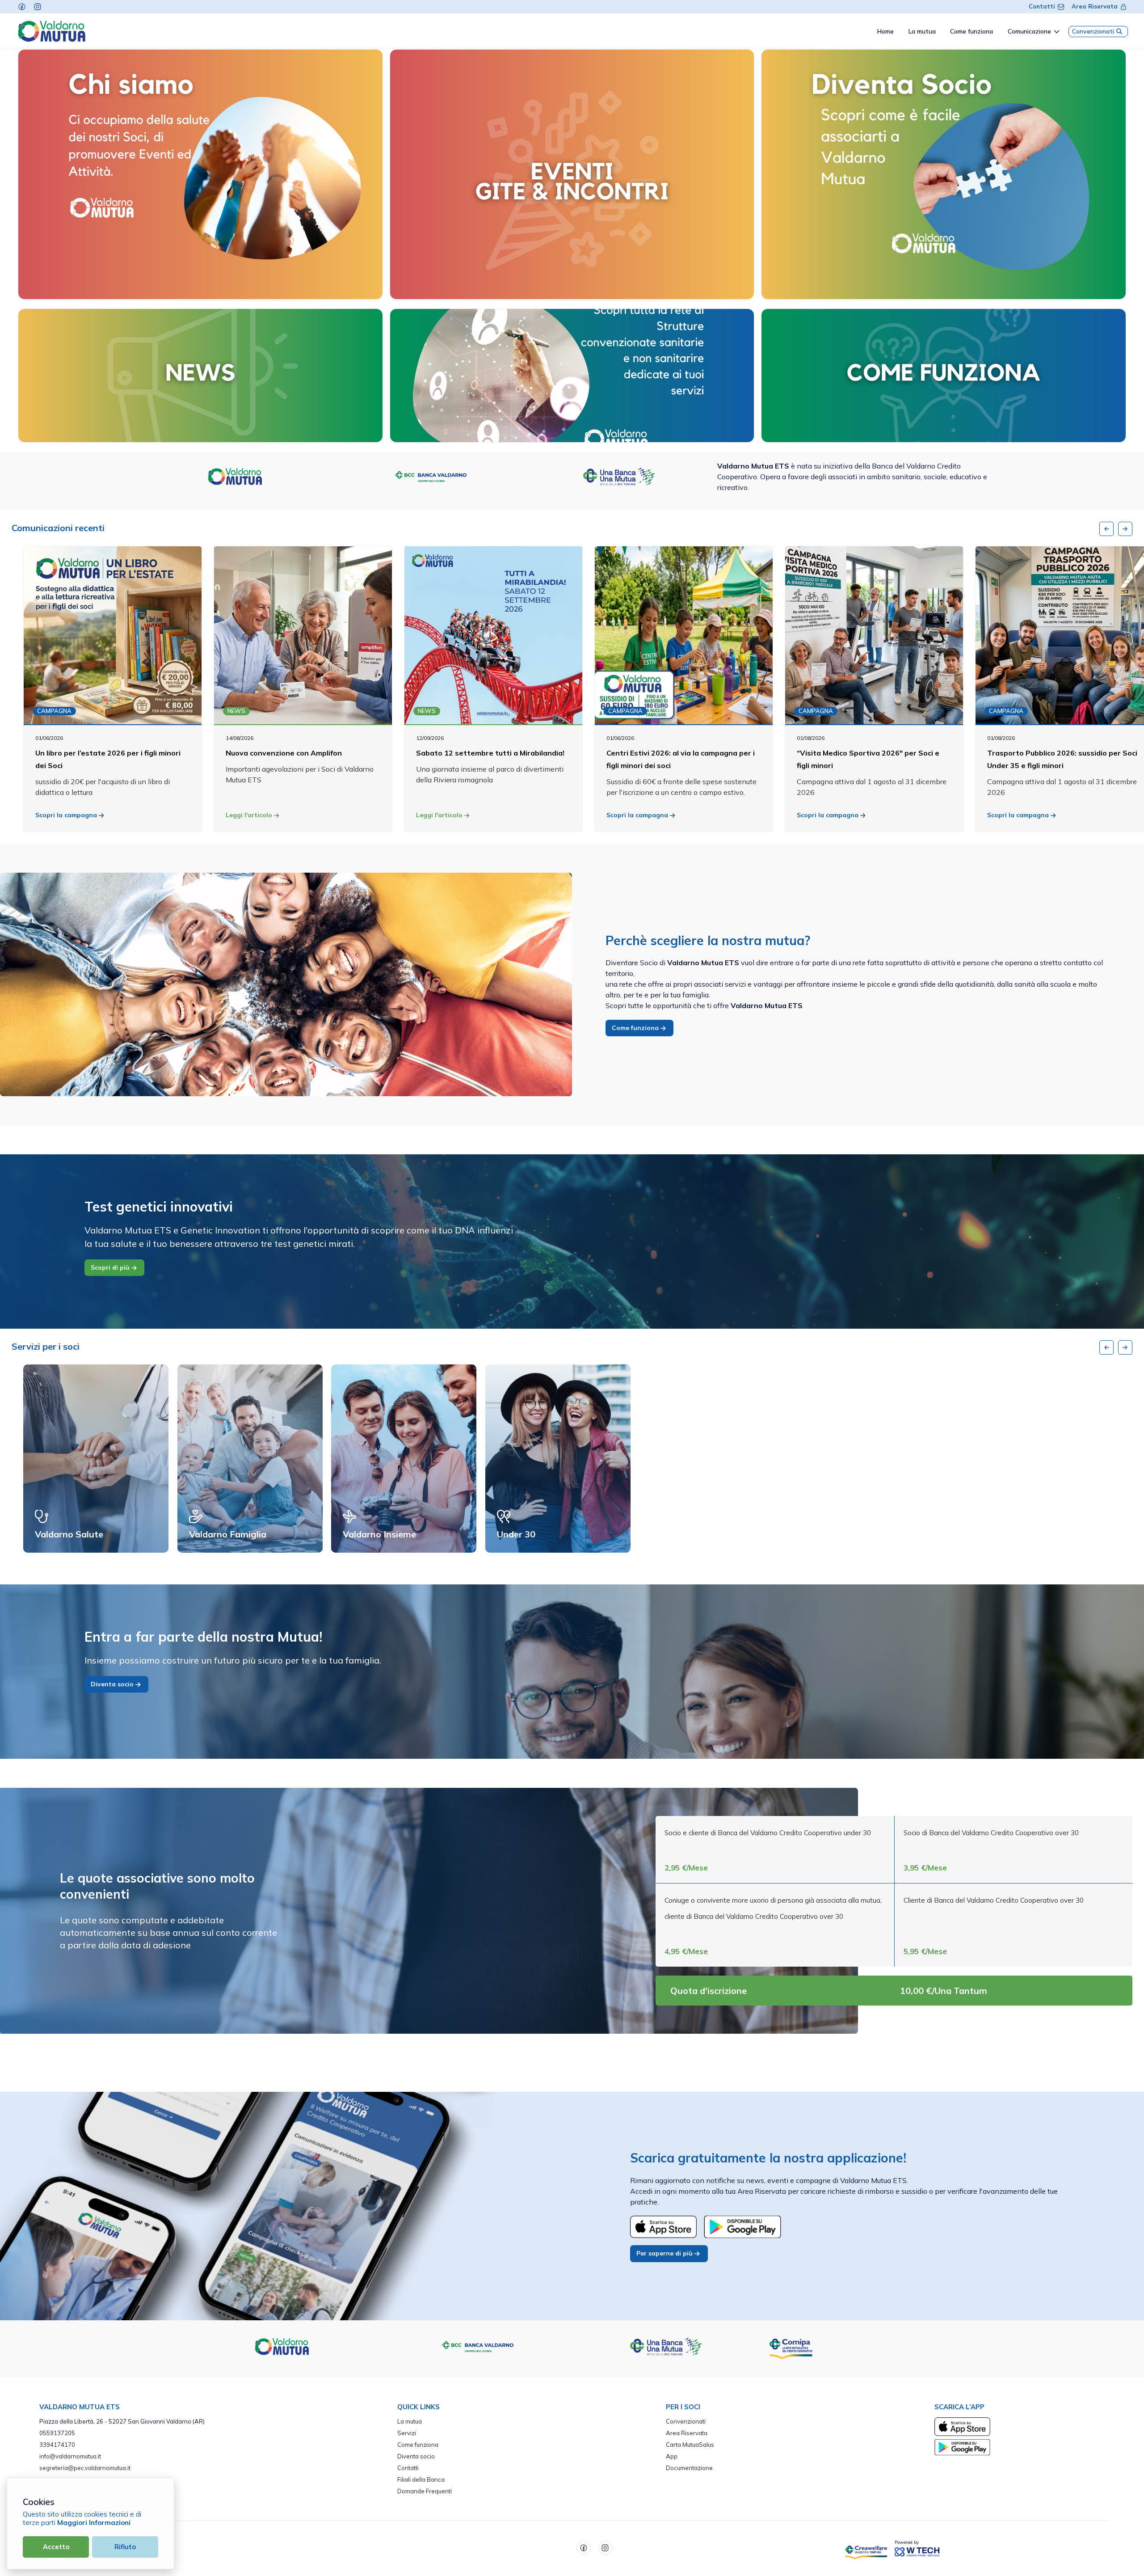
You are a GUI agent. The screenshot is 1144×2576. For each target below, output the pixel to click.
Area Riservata (1095, 6)
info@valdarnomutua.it (70, 2456)
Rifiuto (125, 2547)
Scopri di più (111, 1267)
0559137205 (57, 2433)
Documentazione (689, 2468)
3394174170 (57, 2445)
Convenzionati (1093, 31)
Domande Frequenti (425, 2491)
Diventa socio (113, 1684)
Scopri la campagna (67, 815)
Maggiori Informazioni (94, 2523)
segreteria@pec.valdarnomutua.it (85, 2468)
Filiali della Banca (421, 2479)
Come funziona (636, 1028)
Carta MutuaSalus (690, 2445)
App (672, 2456)
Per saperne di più (665, 2253)
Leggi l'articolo (250, 815)
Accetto (56, 2547)
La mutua (410, 2421)
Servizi (407, 2433)
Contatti (1042, 6)
